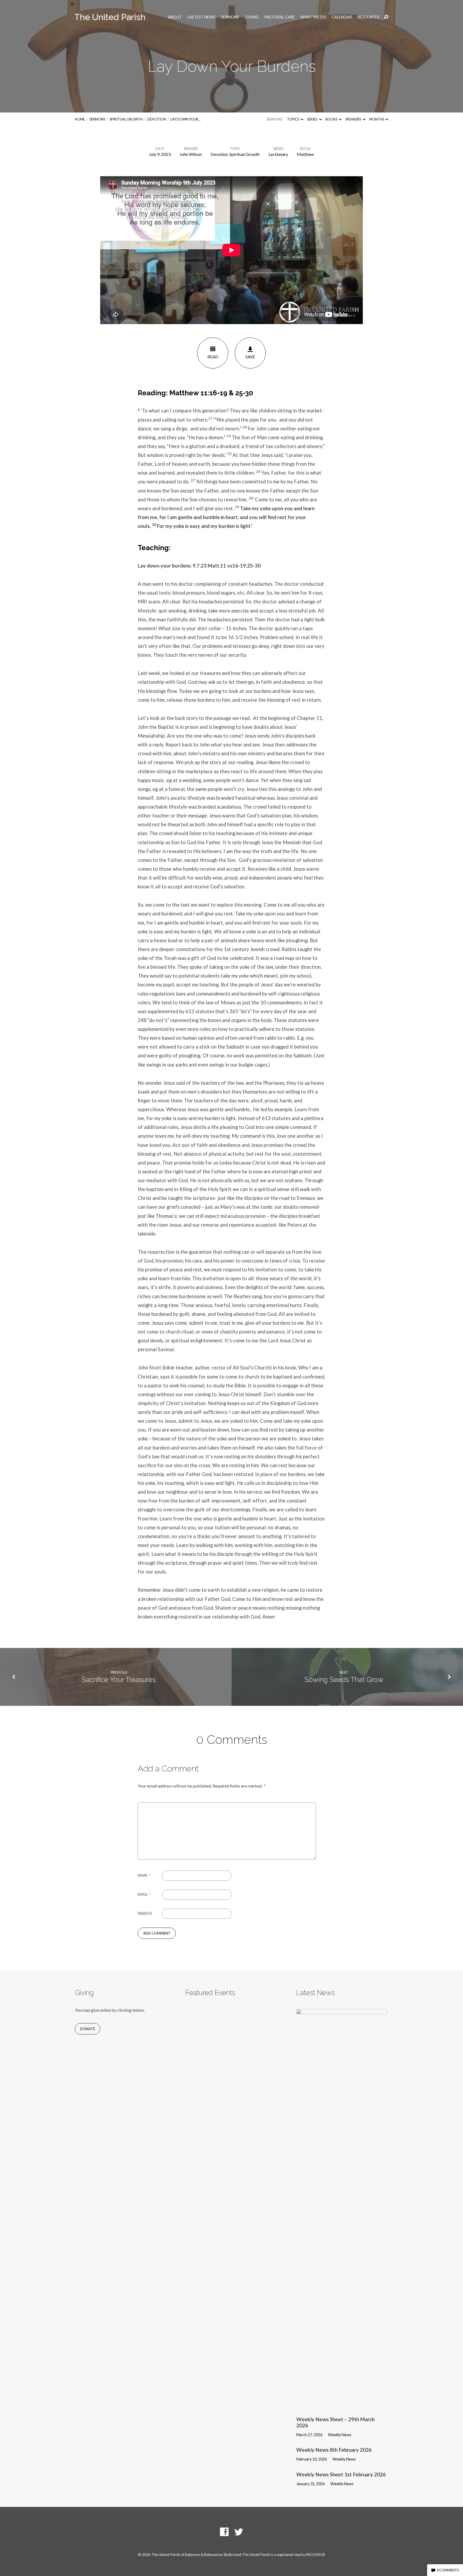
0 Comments (447, 2570)
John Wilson (191, 154)
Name (144, 1875)
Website (145, 1913)
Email (144, 1894)
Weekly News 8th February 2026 (334, 2450)
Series (312, 119)
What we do (313, 17)
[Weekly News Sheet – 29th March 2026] (342, 2407)
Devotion (157, 119)
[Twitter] (239, 2532)
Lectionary (278, 154)
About (175, 17)
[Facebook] (224, 2532)
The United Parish (110, 17)
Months (377, 119)
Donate (88, 2029)
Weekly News (340, 2435)
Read (213, 357)
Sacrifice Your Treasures (119, 1680)
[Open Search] (386, 17)
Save (250, 357)
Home (80, 119)
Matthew (305, 154)
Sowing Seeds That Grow (344, 1680)
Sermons (230, 17)
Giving (252, 17)
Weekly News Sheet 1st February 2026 (341, 2474)
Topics (293, 119)
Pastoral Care (279, 17)
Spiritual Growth (126, 119)
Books (332, 119)
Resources (368, 17)
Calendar (342, 17)
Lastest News (201, 17)
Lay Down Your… (186, 119)
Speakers (353, 119)
